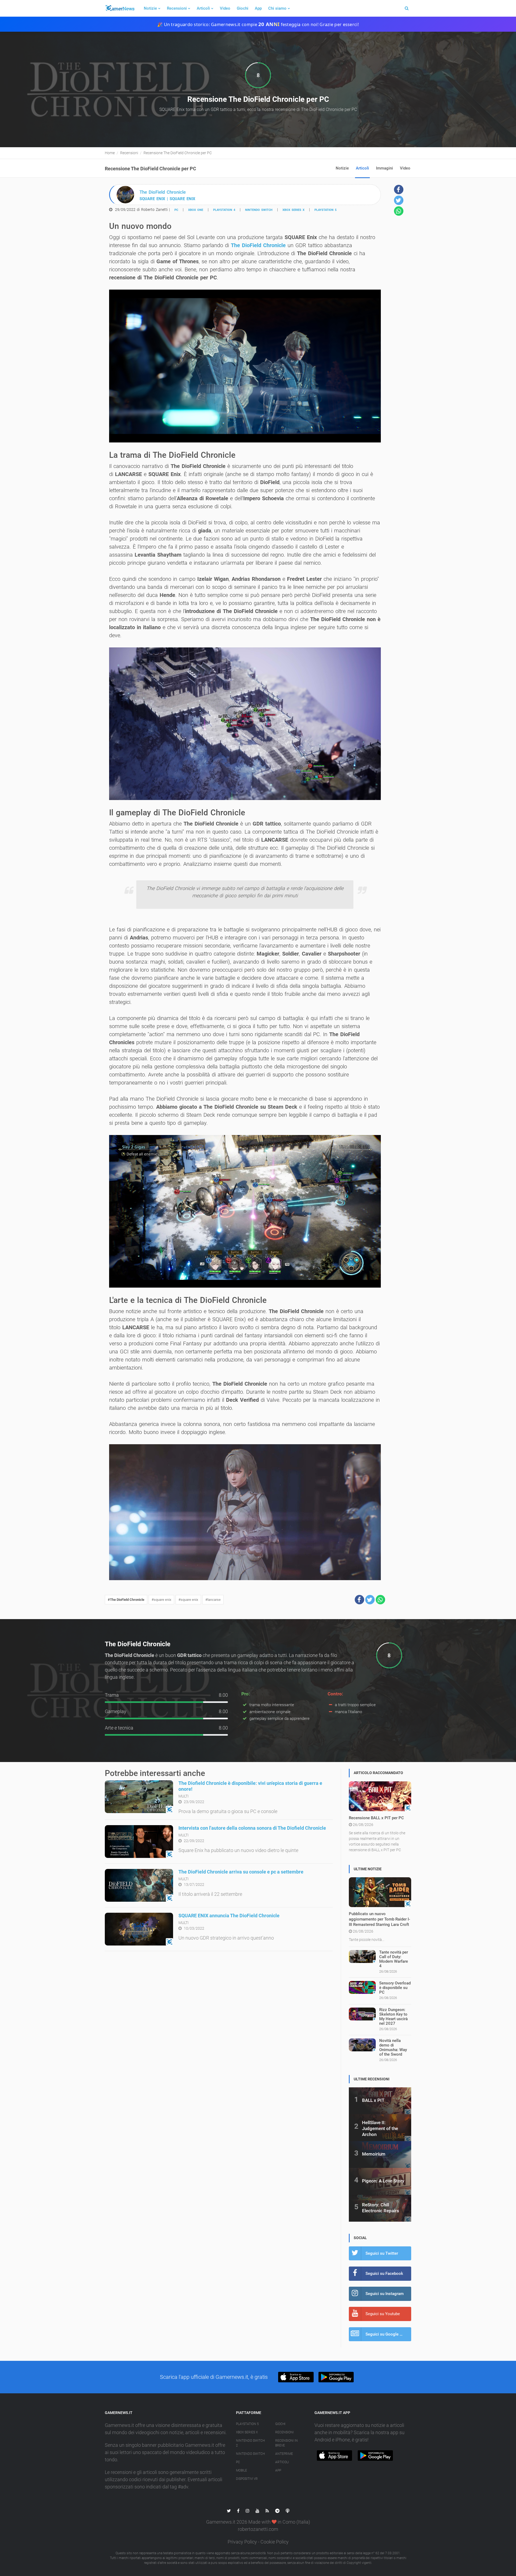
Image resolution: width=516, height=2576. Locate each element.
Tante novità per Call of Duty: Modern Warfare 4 (394, 1959)
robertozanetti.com (258, 2529)
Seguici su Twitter (382, 2253)
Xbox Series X (247, 2432)
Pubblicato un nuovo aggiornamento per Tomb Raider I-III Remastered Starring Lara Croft (379, 1919)
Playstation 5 (325, 210)
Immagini (384, 168)
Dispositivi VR (247, 2479)
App (258, 8)
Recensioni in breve (286, 2443)
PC (176, 210)
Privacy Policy (242, 2542)
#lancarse (213, 1600)
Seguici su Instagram (385, 2294)
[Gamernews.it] (120, 8)
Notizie (150, 8)
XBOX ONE (196, 210)
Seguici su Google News (388, 2334)
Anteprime (284, 2454)
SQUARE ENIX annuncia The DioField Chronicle (229, 1916)
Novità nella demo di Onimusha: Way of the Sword (393, 2047)
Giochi (243, 8)
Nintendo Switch (259, 210)
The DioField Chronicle (258, 245)
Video (225, 8)
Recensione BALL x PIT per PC (376, 1818)
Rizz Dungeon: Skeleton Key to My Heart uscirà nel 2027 (393, 2017)
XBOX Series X (293, 210)
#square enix (161, 1600)
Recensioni (177, 8)
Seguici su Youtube (383, 2314)
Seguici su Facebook (384, 2274)
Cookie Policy (275, 2542)
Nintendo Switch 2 (250, 2443)
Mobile (241, 2470)
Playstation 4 (224, 210)
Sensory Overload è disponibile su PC (395, 1988)
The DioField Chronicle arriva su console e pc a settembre (241, 1872)
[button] (359, 1600)
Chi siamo (277, 8)
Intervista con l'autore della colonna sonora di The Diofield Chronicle (252, 1828)
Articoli (203, 8)
